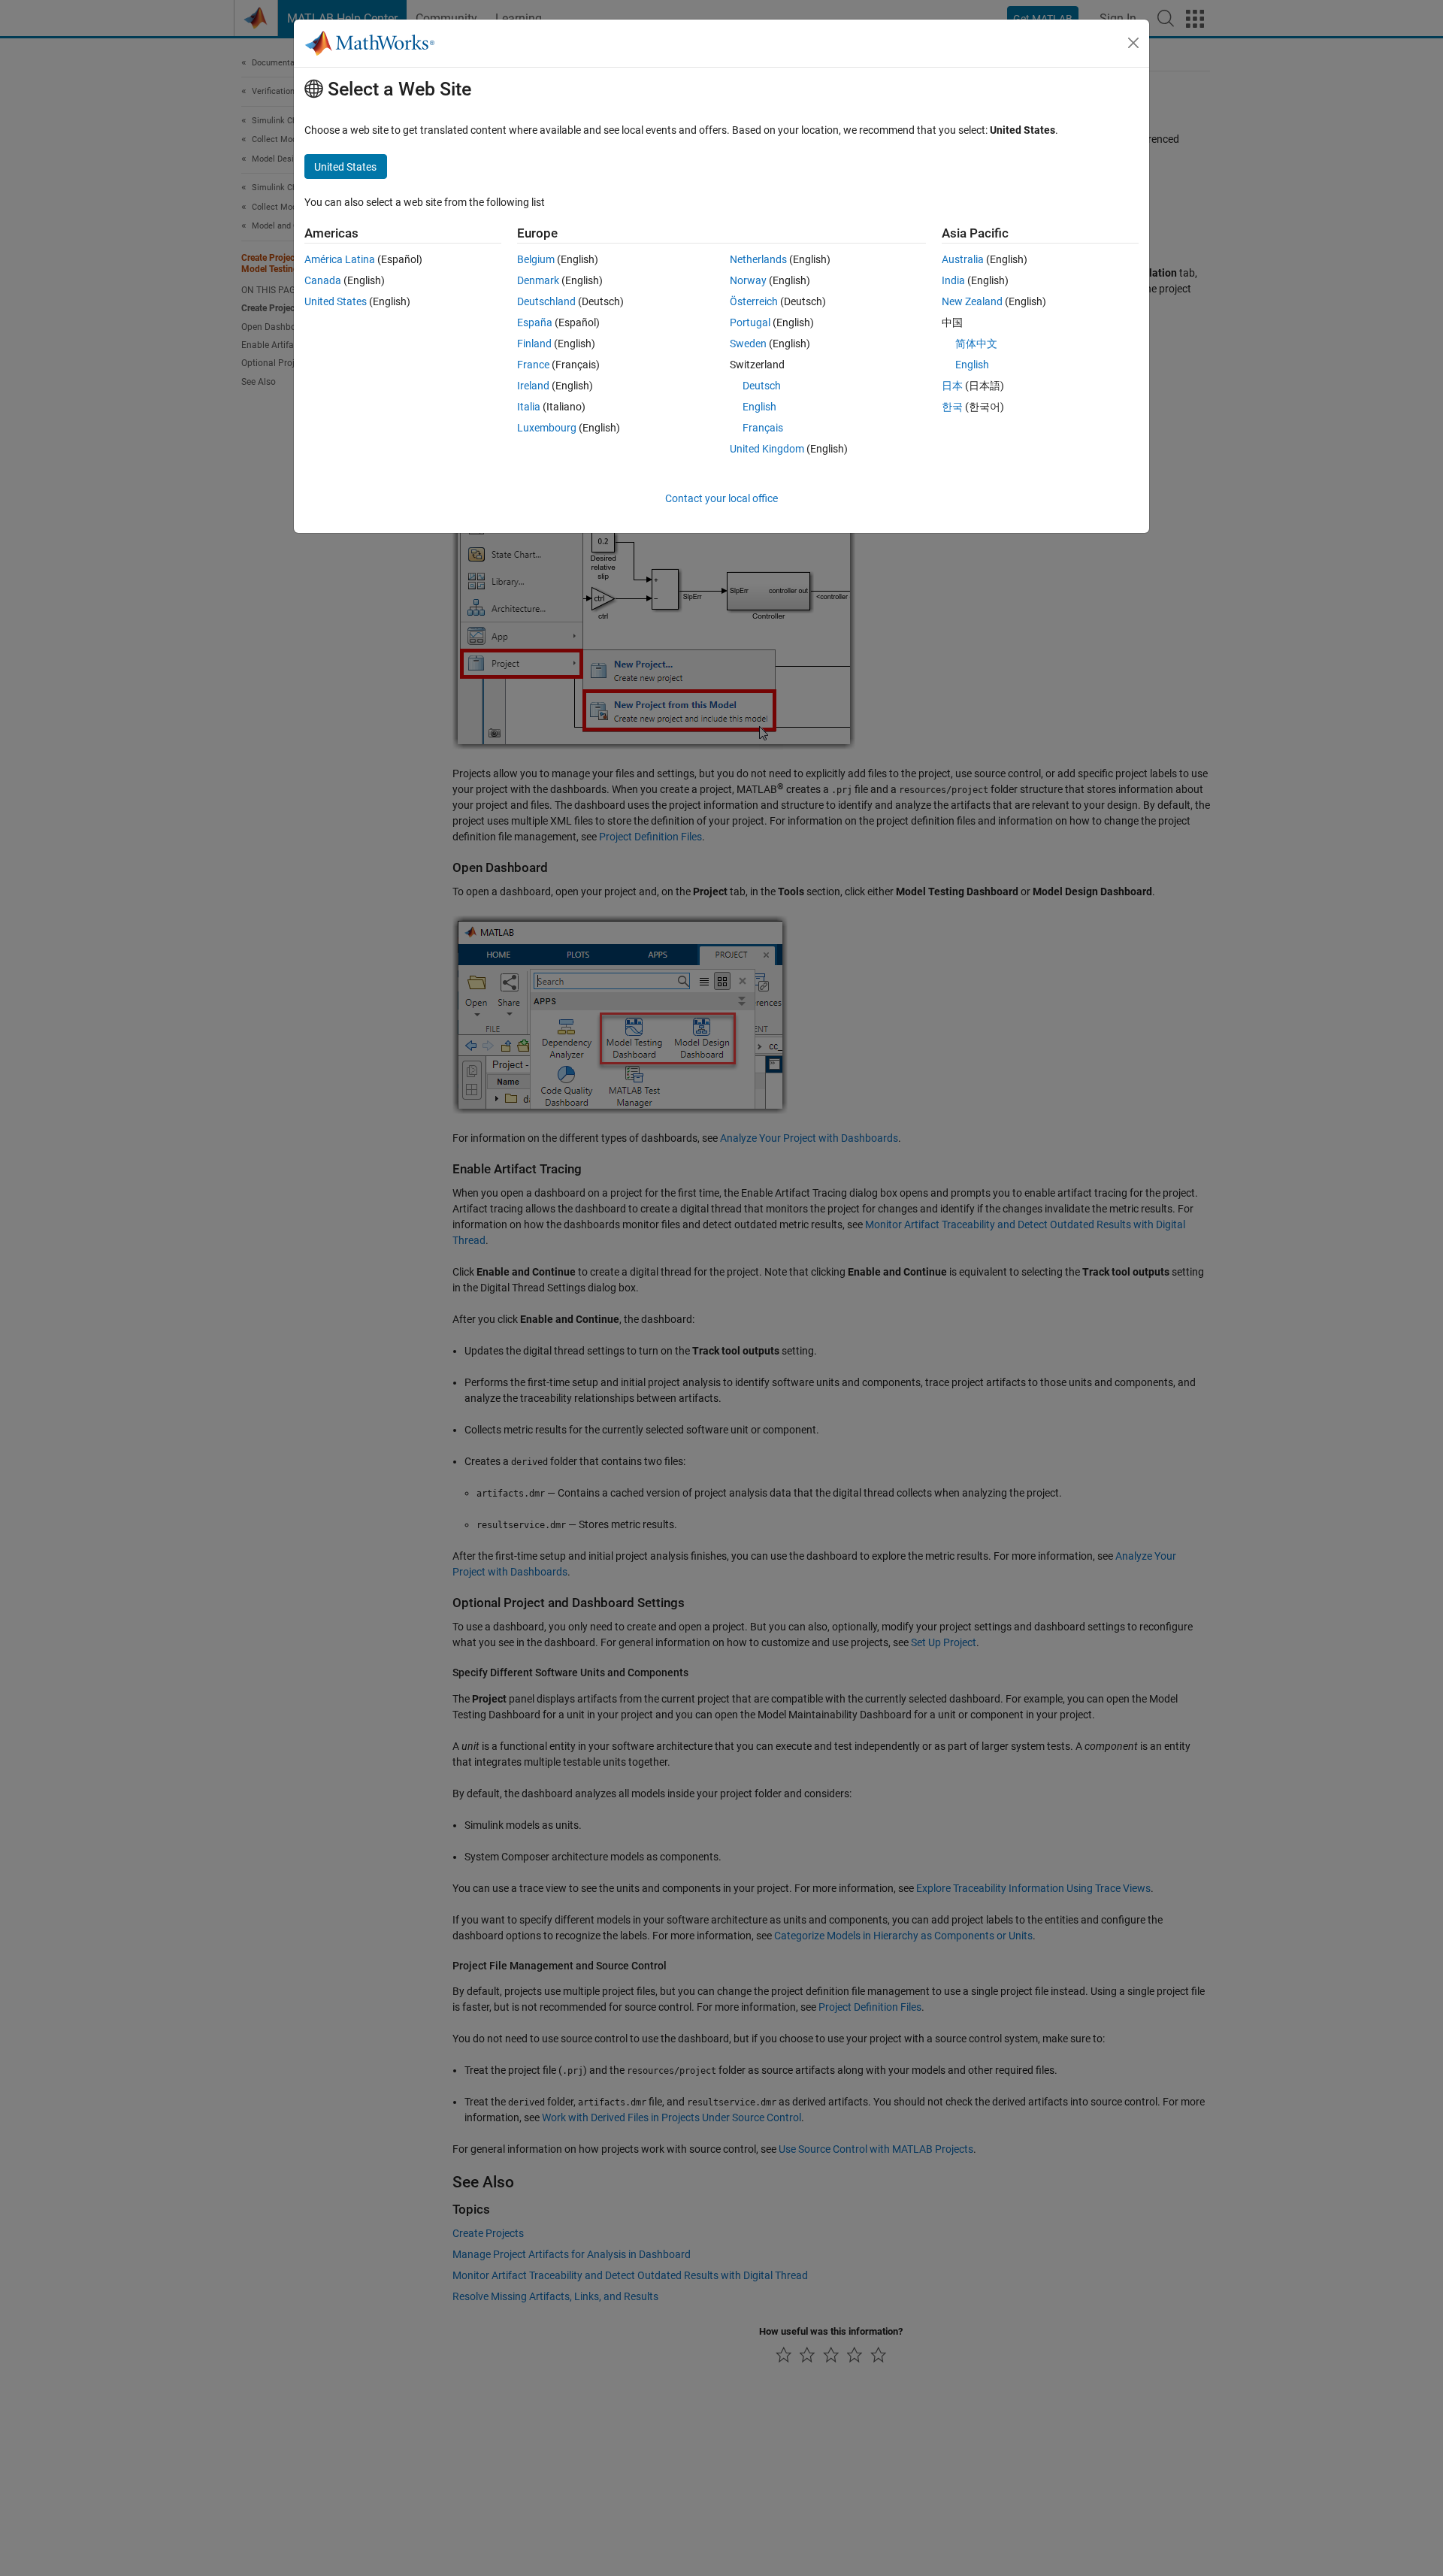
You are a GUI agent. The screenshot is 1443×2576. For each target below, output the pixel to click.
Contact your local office (721, 498)
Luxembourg (547, 428)
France (533, 365)
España (535, 322)
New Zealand (972, 301)
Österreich (754, 301)
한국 (952, 407)
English (759, 407)
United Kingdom (767, 449)
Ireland (533, 386)
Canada (323, 280)
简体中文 (976, 344)
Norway (748, 280)
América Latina (340, 259)
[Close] (1133, 43)
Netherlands (758, 259)
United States (336, 301)
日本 (952, 386)
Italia (529, 407)
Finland (534, 344)
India (953, 280)
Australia (963, 259)
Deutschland (546, 301)
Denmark (538, 280)
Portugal (750, 322)
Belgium (536, 259)
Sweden (748, 344)
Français (763, 428)
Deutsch (762, 386)
